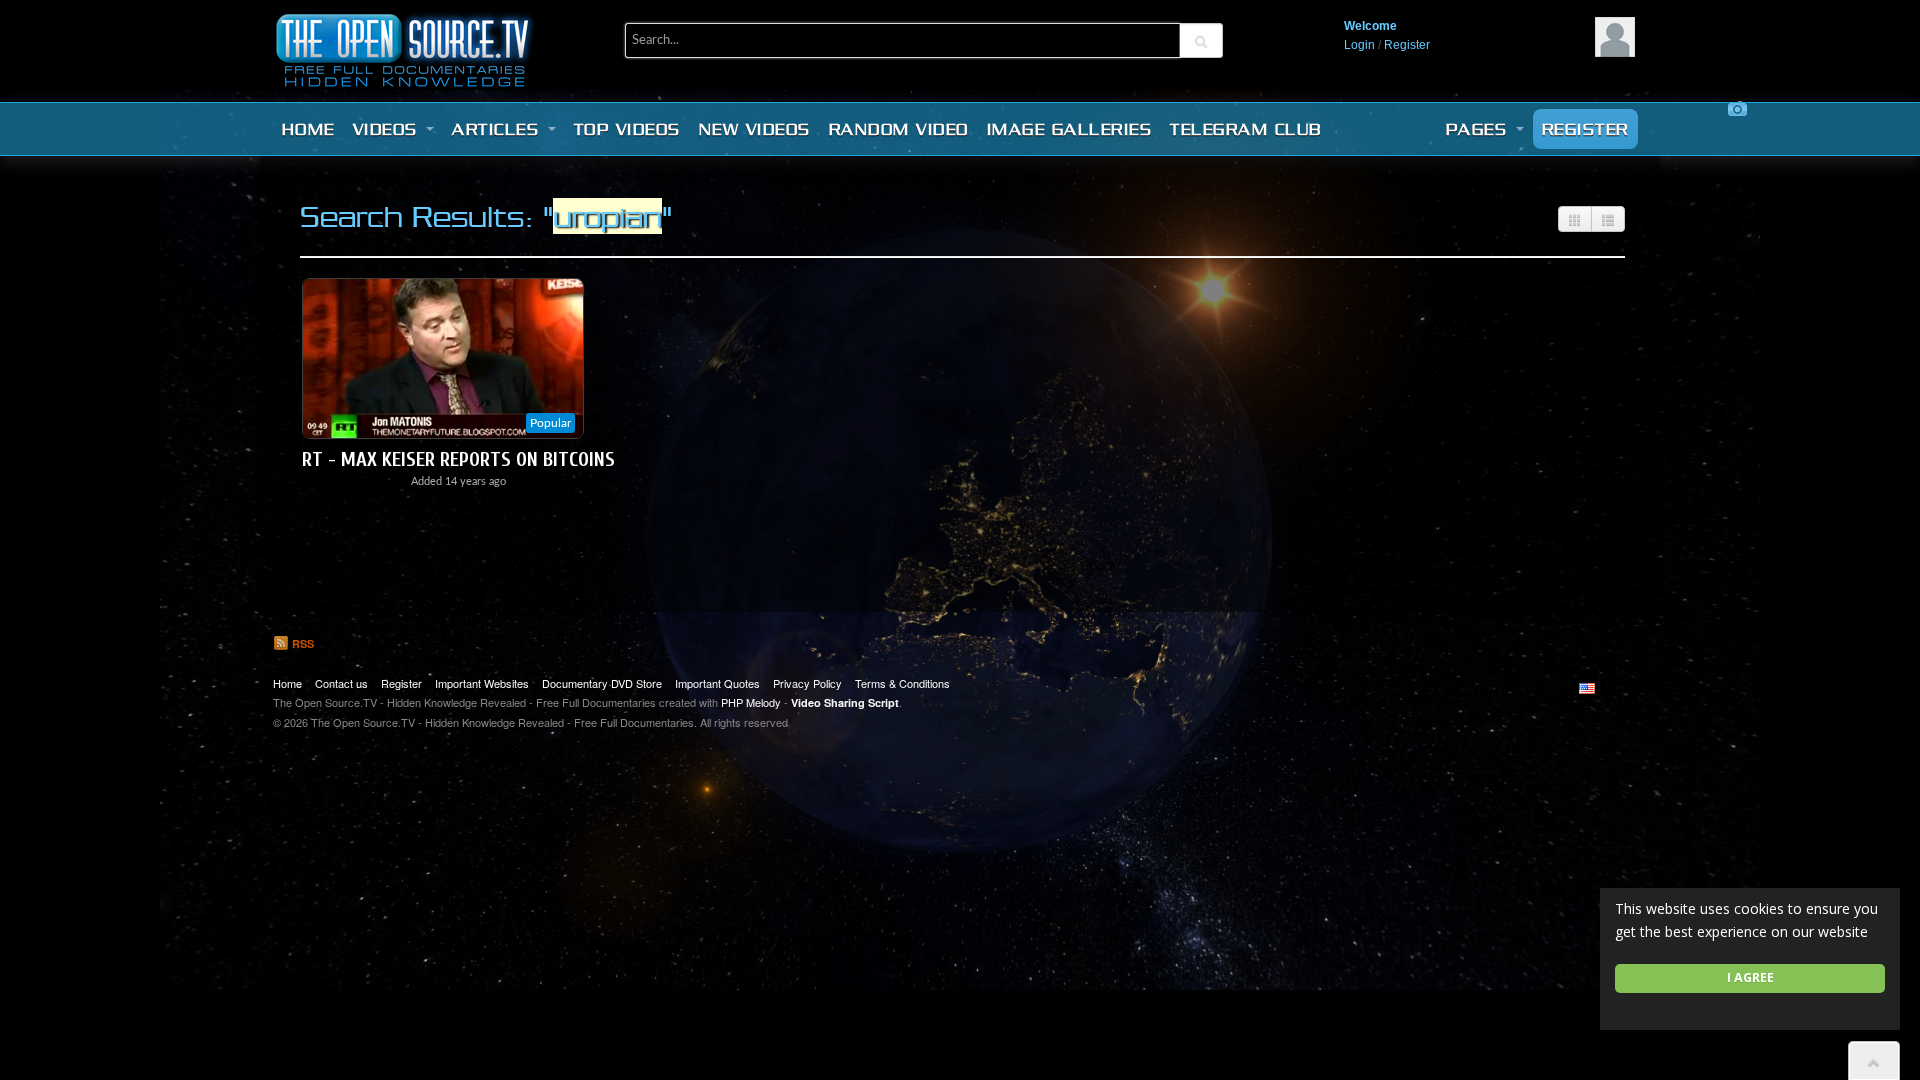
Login (1359, 45)
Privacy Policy (807, 683)
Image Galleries (1070, 129)
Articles (499, 129)
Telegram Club (1246, 129)
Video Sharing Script (845, 702)
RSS (301, 643)
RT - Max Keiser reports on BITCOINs (458, 459)
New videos (755, 129)
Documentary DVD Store (602, 683)
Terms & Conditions (902, 683)
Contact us (341, 683)
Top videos (627, 129)
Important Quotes (717, 683)
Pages (1480, 129)
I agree (1750, 977)
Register (1407, 45)
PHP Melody (751, 702)
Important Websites (482, 683)
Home (308, 129)
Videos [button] (389, 129)
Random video (899, 129)
